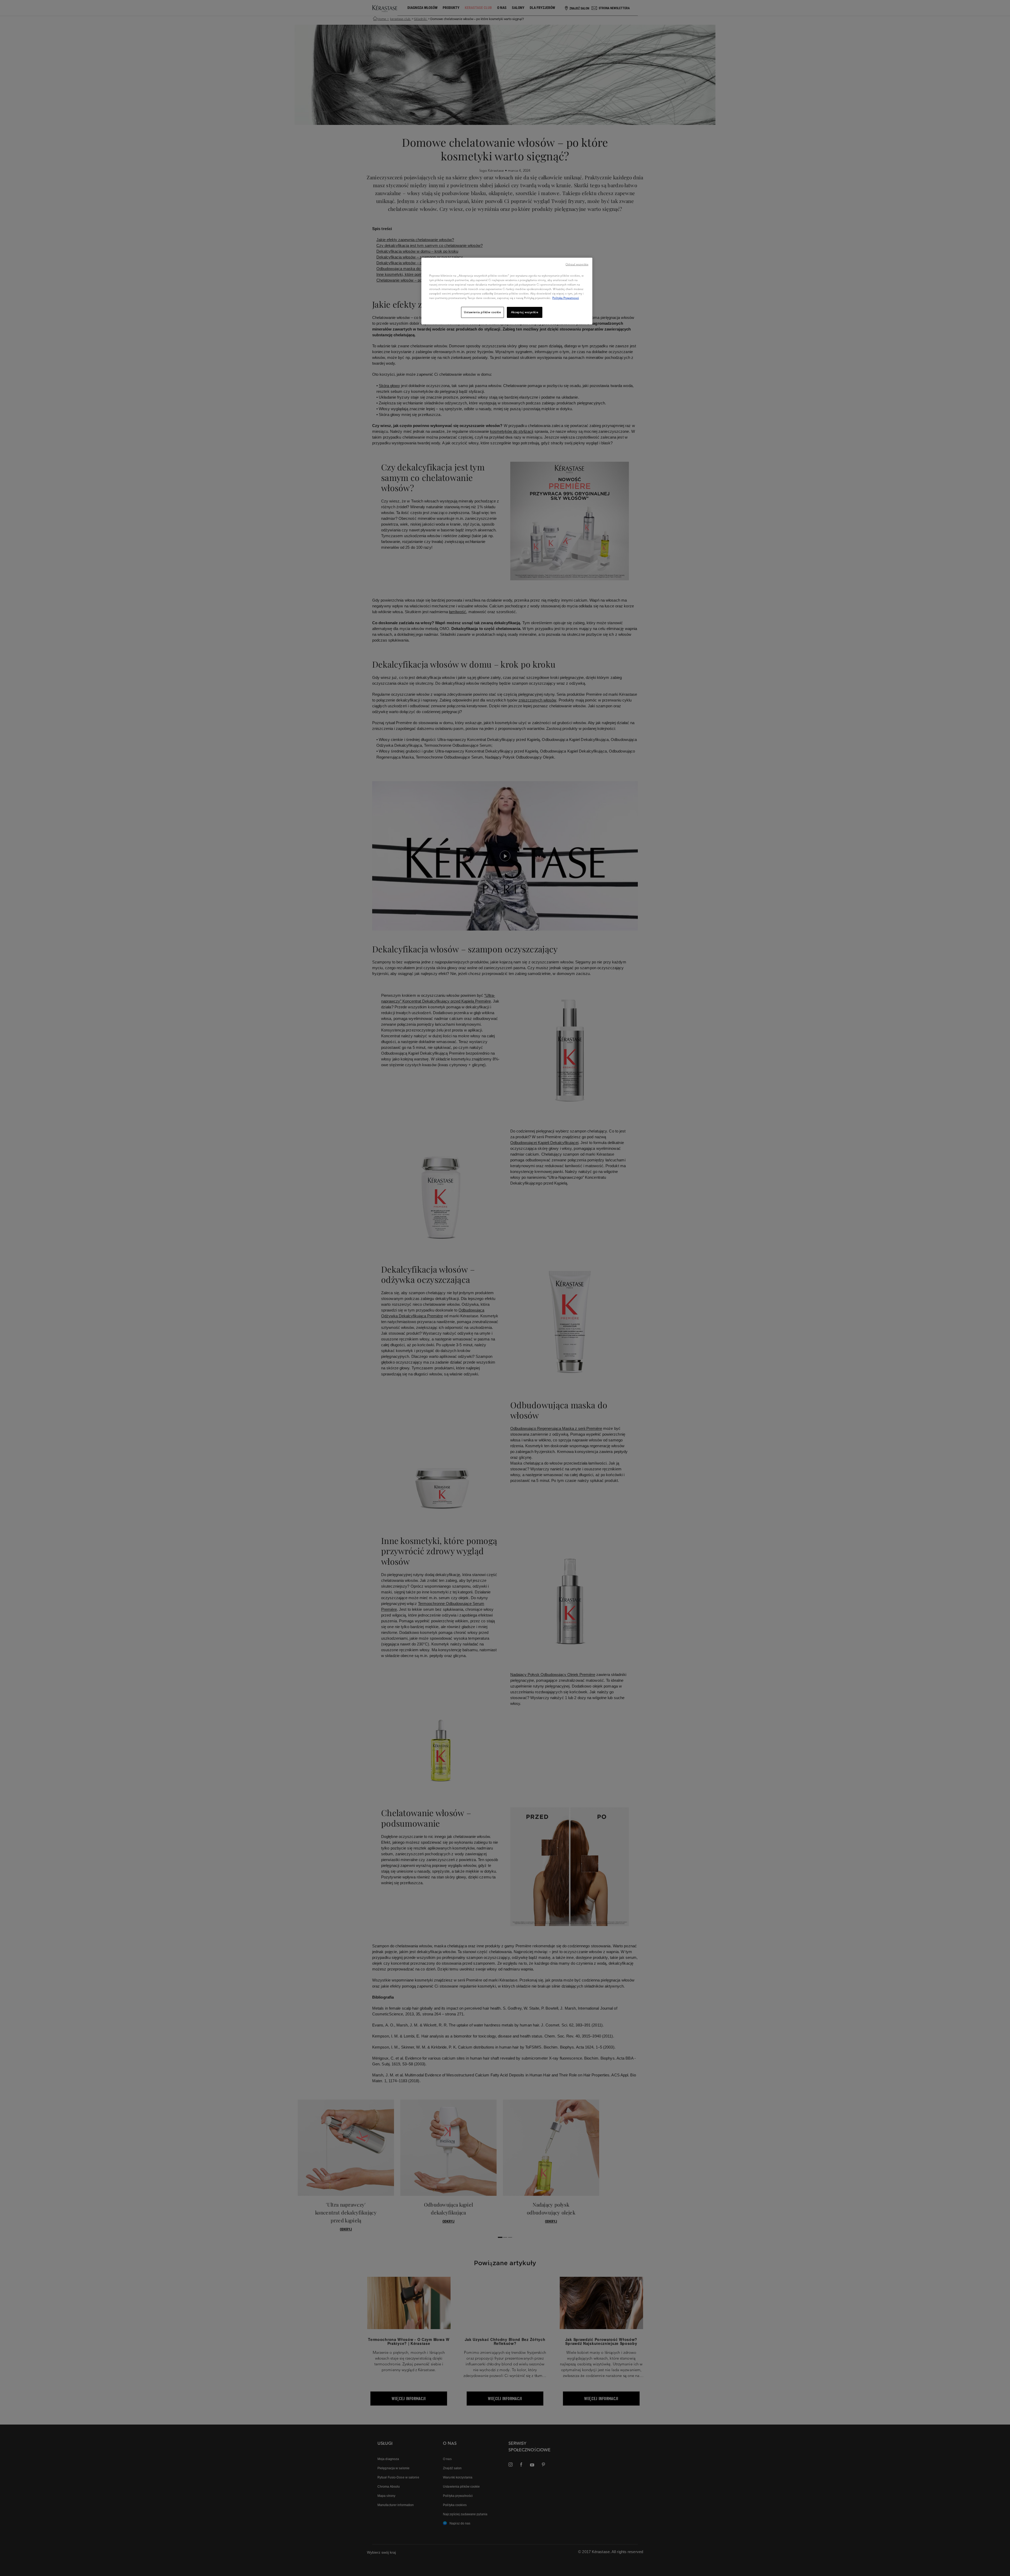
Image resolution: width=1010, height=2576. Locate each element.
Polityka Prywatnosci (566, 298)
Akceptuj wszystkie (525, 312)
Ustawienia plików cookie (483, 312)
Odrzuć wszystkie (577, 264)
